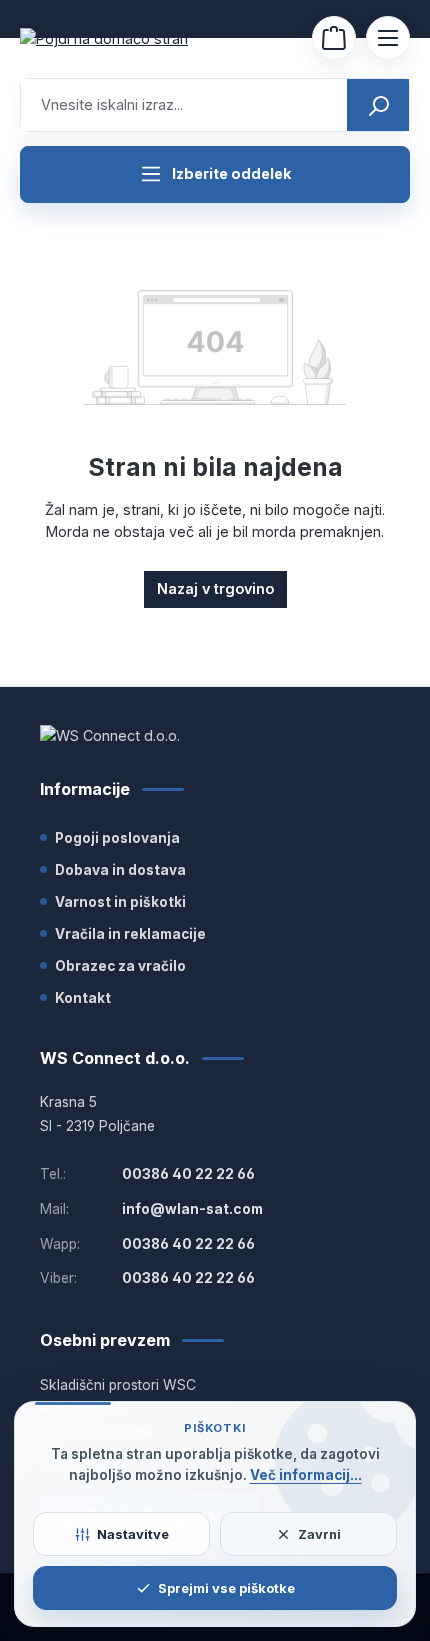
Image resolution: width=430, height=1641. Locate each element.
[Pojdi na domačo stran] (120, 38)
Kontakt (83, 998)
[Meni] (388, 38)
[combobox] (184, 105)
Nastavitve (133, 1534)
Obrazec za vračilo (120, 966)
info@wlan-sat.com (192, 1209)
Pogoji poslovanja (117, 838)
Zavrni (319, 1534)
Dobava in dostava (120, 870)
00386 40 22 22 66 (188, 1174)
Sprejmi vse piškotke (226, 1588)
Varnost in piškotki (120, 902)
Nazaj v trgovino (215, 588)
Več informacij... (306, 1475)
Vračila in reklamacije (130, 934)
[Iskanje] (378, 105)
